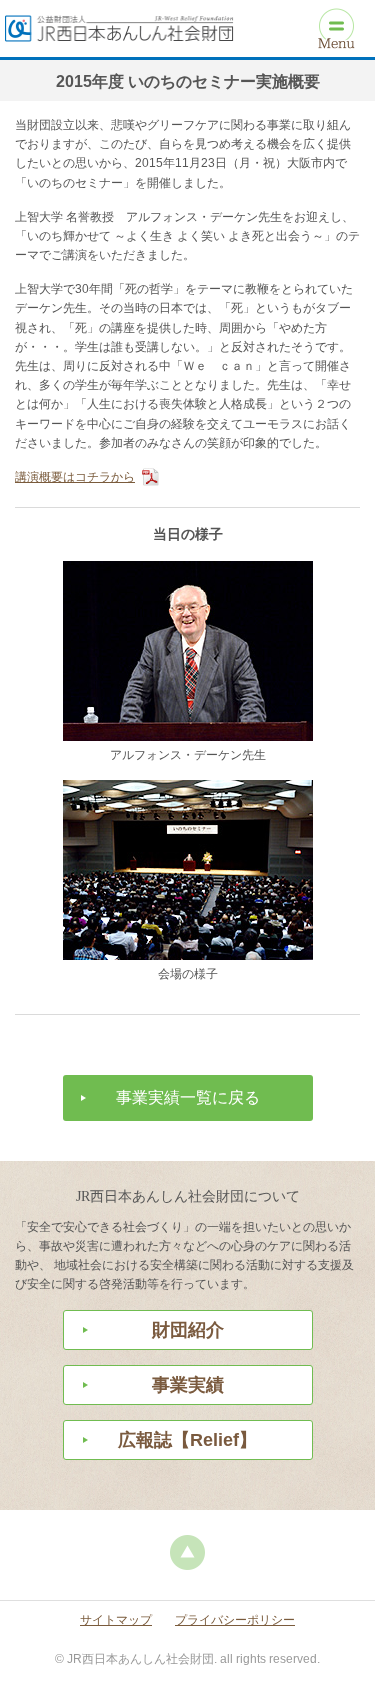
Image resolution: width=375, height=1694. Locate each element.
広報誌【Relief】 (187, 1440)
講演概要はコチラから (75, 477)
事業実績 (188, 1385)
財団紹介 (188, 1330)
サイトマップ (116, 1620)
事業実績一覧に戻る (188, 1097)
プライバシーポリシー (235, 1620)
